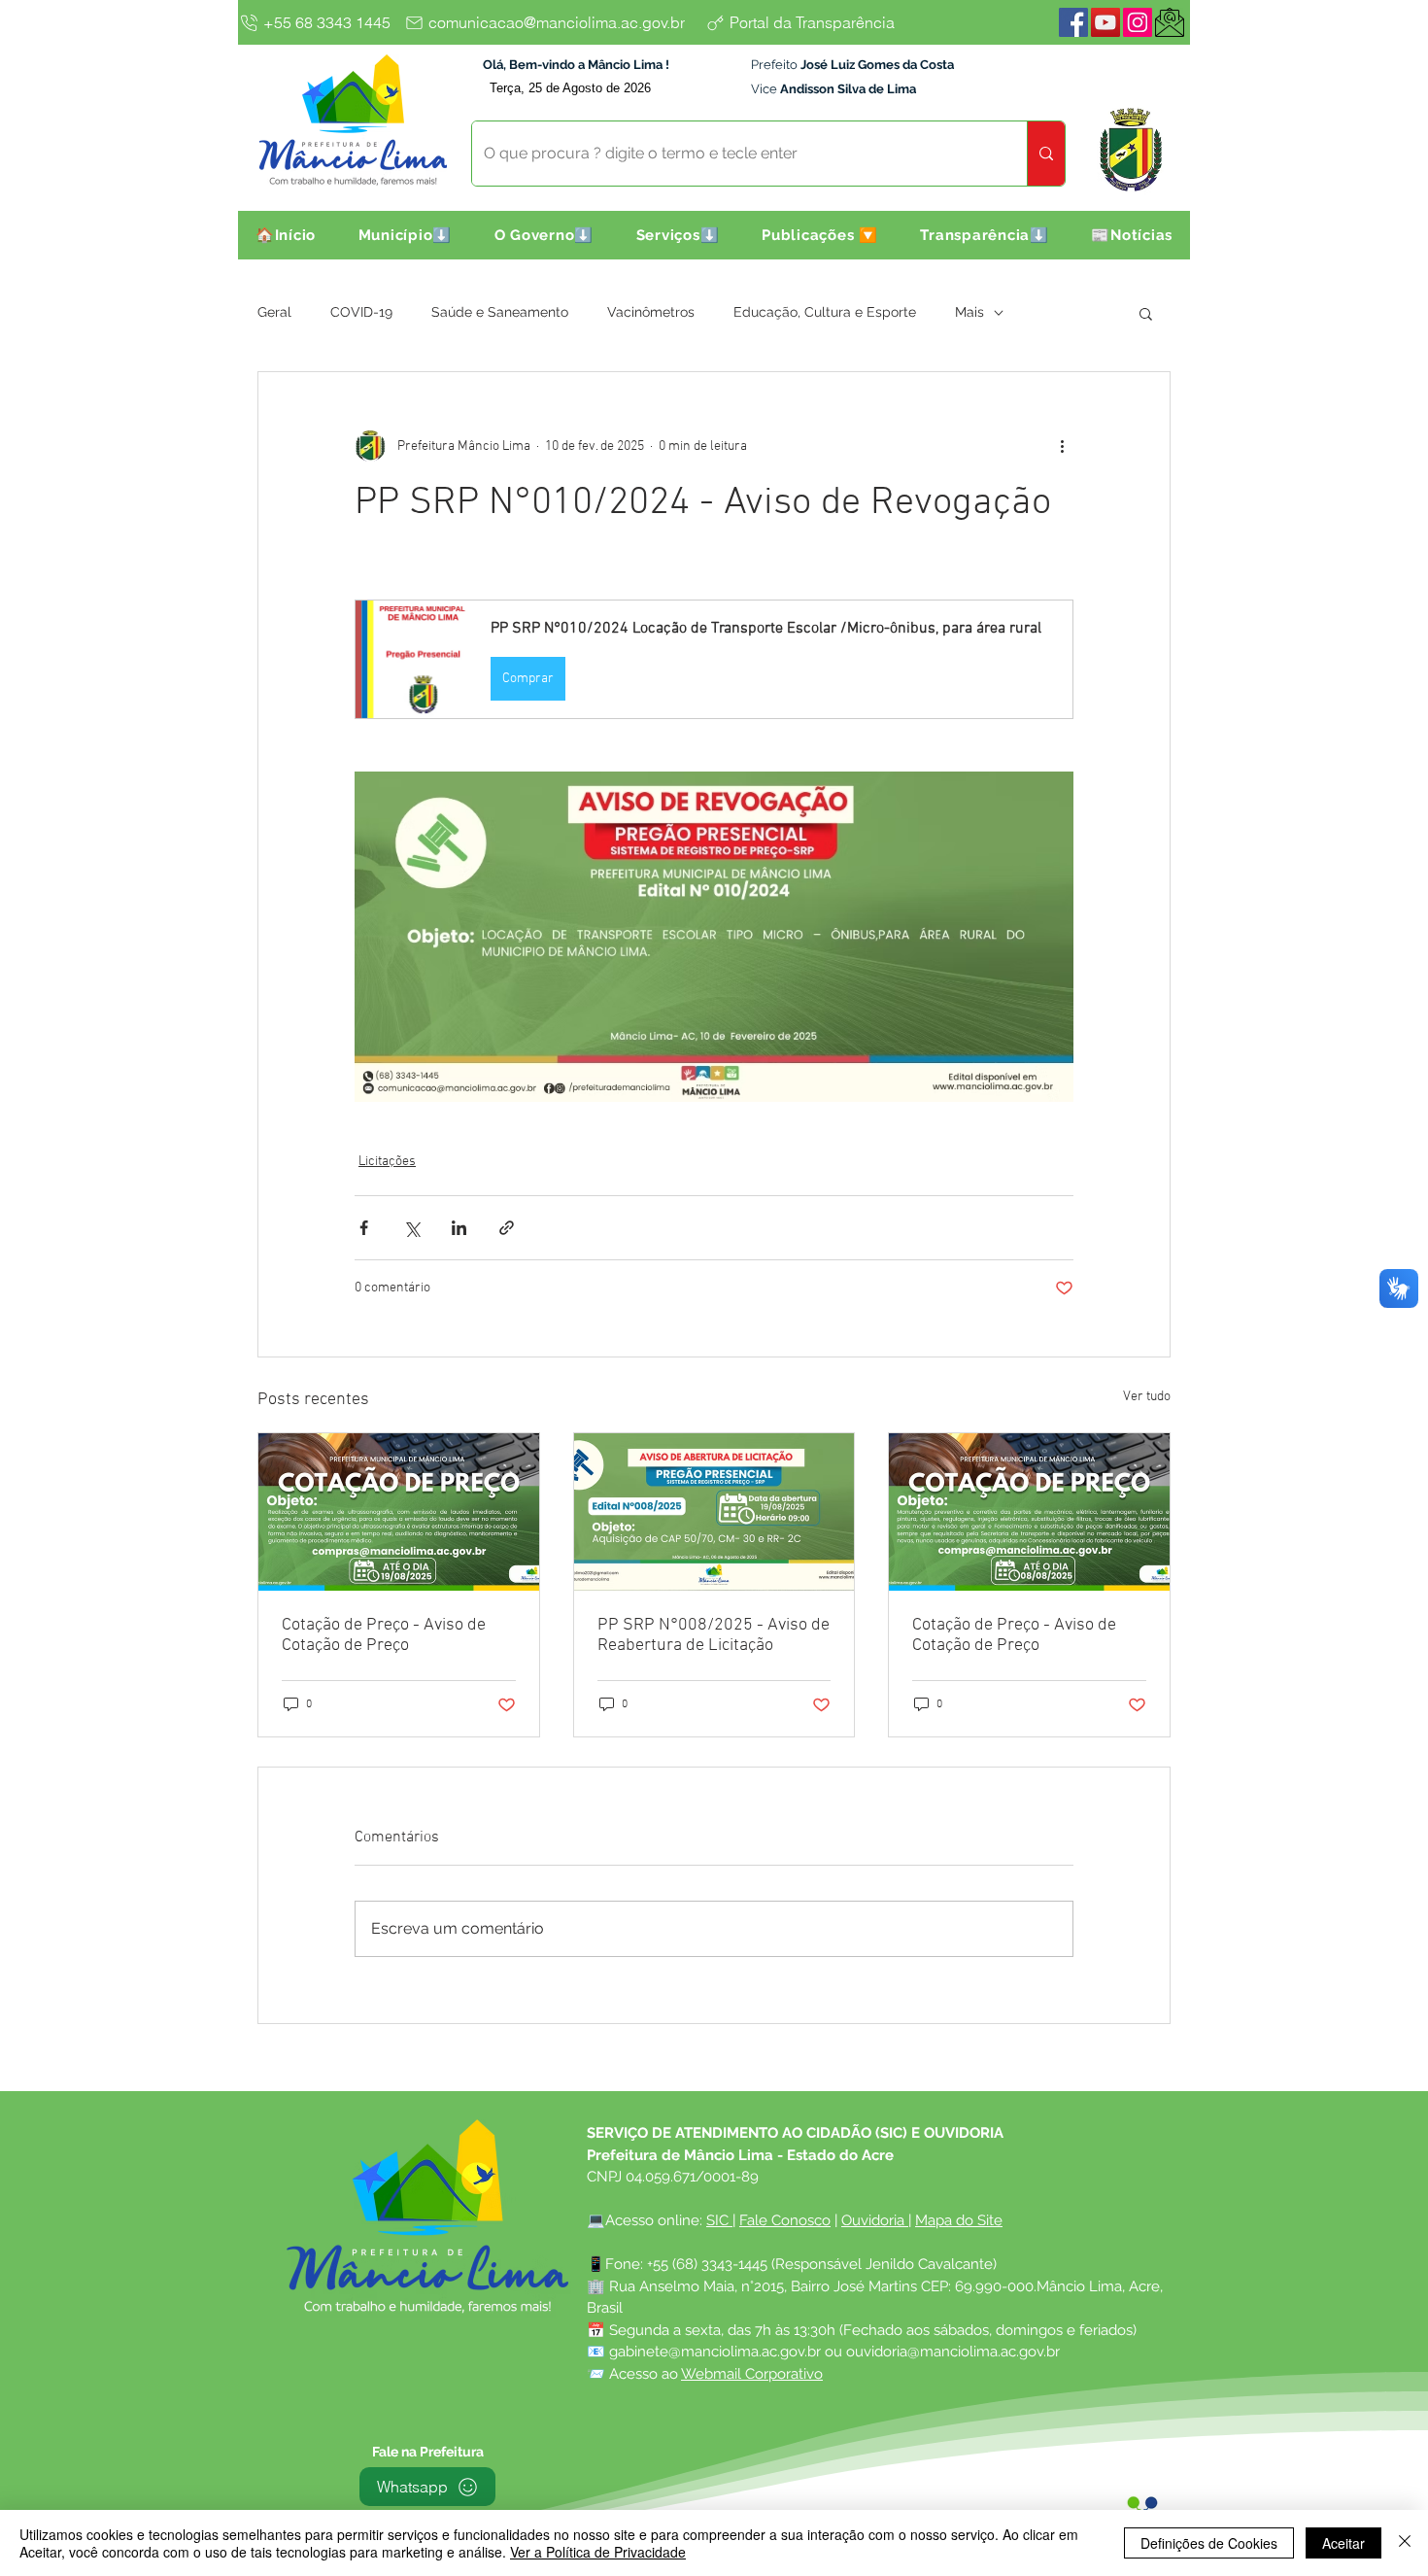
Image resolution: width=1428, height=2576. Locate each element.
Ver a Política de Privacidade (598, 2552)
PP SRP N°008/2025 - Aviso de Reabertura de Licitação (714, 1635)
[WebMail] (1170, 22)
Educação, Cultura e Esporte (825, 312)
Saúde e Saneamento (500, 312)
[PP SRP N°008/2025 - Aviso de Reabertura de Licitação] (714, 1512)
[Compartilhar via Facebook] (364, 1228)
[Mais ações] (1062, 446)
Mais (969, 312)
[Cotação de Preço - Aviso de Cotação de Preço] (399, 1512)
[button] (405, 235)
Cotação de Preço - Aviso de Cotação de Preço (384, 1635)
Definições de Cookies (1209, 2543)
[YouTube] (1105, 22)
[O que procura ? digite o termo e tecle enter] (1046, 154)
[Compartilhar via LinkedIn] (459, 1228)
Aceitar (1343, 2543)
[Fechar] (1405, 2543)
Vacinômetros (651, 312)
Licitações (387, 1162)
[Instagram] (1138, 22)
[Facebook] (1073, 22)
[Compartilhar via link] (507, 1228)
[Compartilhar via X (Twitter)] (411, 1228)
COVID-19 (361, 312)
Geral (274, 312)
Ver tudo (1147, 1397)
